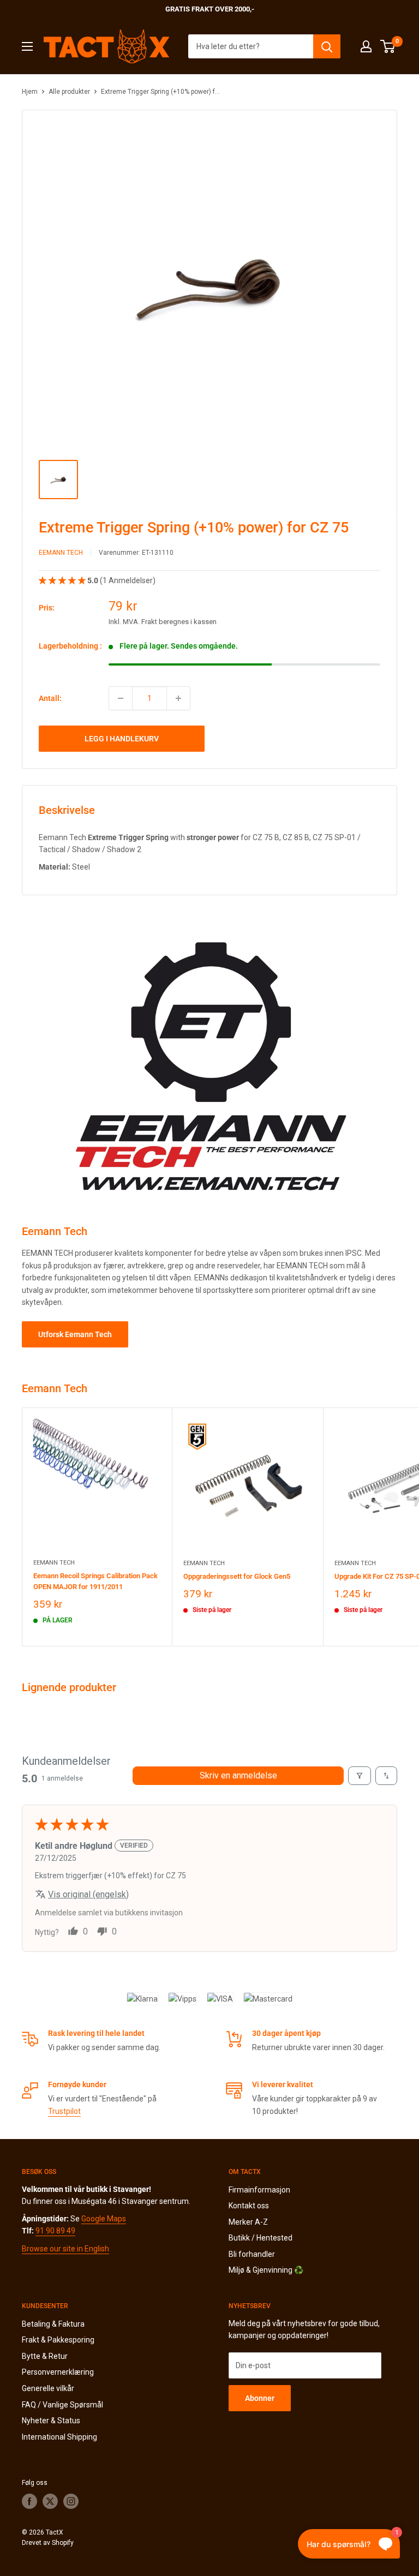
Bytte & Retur (45, 2356)
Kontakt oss (249, 2206)
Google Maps (104, 2219)
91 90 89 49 (55, 2231)
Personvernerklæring (58, 2372)
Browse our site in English (65, 2249)
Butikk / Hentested (261, 2238)
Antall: (50, 698)
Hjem (30, 92)
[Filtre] (360, 1776)
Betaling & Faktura (53, 2324)
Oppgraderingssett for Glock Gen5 (237, 1576)
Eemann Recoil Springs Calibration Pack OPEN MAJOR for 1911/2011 (95, 1581)
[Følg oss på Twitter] (50, 2501)
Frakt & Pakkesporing (58, 2340)
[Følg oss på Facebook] (29, 2501)
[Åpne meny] (27, 46)
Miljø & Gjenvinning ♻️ (266, 2270)
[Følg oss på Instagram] (71, 2501)
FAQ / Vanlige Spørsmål (62, 2405)
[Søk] (327, 46)
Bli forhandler (252, 2254)
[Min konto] (366, 46)
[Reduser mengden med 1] (121, 698)
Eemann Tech (61, 553)
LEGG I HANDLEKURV (122, 739)
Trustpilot (64, 2111)
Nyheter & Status (51, 2421)
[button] (63, 580)
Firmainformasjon (259, 2190)
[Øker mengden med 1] (178, 698)
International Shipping (59, 2437)
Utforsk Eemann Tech (75, 1334)
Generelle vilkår (48, 2388)
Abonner (260, 2398)
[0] (388, 46)
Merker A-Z (248, 2222)
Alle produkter (69, 92)
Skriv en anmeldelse (238, 1775)
